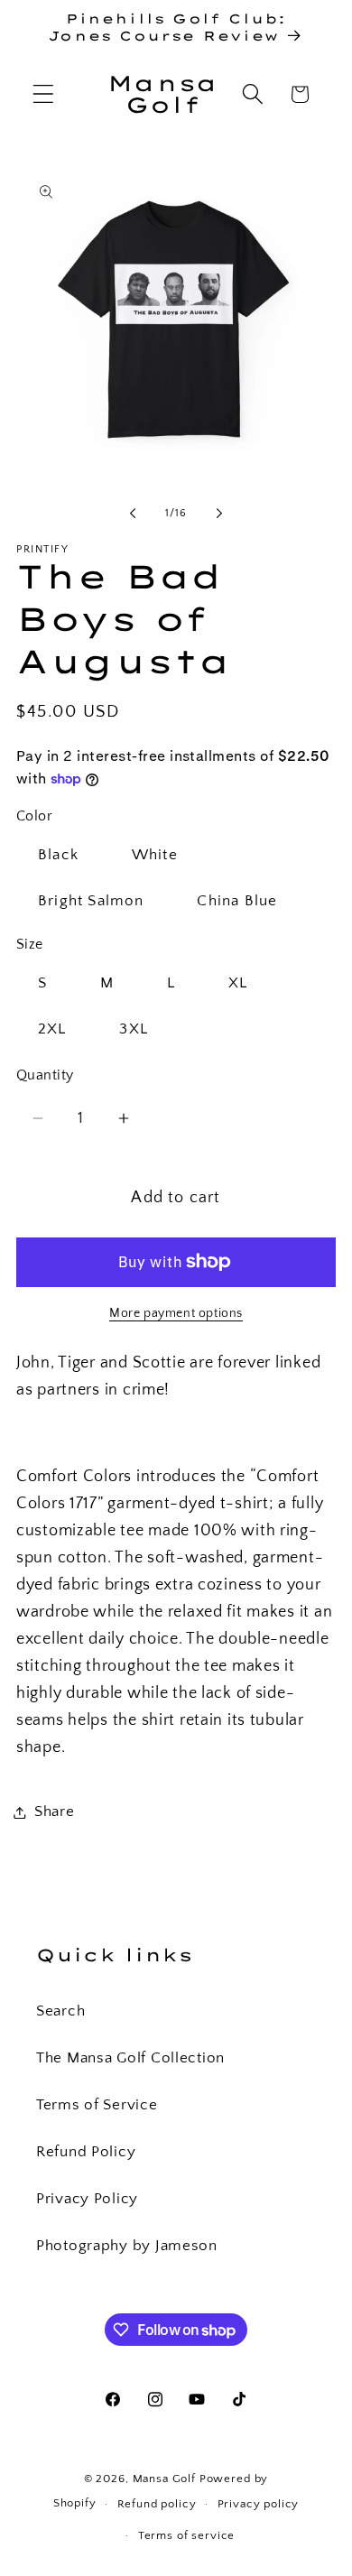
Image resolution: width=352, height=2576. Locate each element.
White (155, 855)
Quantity (45, 1075)
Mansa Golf (164, 2479)
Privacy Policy (87, 2199)
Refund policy (157, 2504)
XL (238, 983)
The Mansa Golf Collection (130, 2058)
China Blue (237, 901)
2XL (52, 1029)
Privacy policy (259, 2504)
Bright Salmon (91, 901)
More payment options (176, 1313)
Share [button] (55, 1812)
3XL (134, 1029)
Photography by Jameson (127, 2246)
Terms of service (186, 2535)
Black (58, 855)
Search (60, 2011)
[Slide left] (133, 513)
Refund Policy (86, 2152)
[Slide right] (219, 513)
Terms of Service (97, 2105)
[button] (44, 94)
